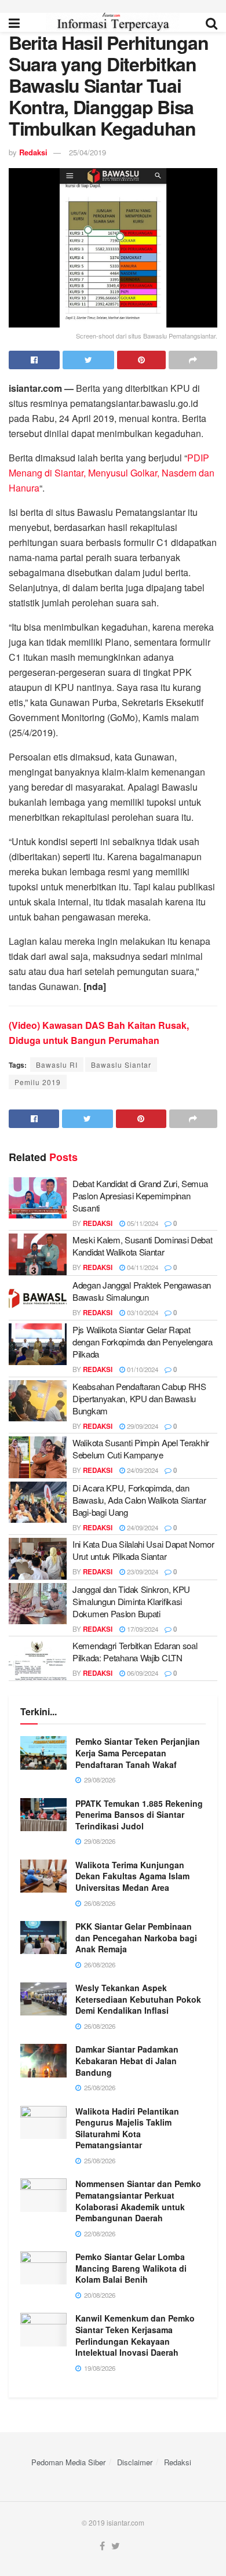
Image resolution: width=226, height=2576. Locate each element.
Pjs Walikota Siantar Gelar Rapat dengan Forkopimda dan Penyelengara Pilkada (143, 1342)
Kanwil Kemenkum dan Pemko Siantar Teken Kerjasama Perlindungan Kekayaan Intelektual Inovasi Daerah (135, 2335)
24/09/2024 (142, 1470)
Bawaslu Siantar (121, 1065)
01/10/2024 (142, 1369)
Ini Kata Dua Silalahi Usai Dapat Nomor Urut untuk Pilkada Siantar (143, 1550)
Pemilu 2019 (38, 1082)
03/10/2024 (142, 1312)
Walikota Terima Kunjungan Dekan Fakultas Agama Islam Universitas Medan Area (132, 1876)
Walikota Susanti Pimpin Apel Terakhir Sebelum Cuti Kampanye (141, 1449)
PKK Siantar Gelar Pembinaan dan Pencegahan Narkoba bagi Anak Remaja (136, 1938)
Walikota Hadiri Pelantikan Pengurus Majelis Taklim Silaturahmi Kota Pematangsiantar (127, 2128)
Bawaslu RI (57, 1065)
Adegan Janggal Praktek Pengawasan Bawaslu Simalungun (142, 1291)
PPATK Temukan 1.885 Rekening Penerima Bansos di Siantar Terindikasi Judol (139, 1815)
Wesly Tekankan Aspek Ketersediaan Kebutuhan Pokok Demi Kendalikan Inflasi (138, 1999)
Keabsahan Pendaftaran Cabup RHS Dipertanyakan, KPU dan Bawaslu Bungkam (139, 1398)
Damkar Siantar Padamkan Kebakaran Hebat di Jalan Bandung (127, 2060)
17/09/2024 (142, 1629)
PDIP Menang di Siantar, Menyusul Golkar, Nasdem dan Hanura (112, 473)
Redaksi (33, 152)
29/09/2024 (142, 1426)
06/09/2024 (142, 1673)
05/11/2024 (142, 1223)
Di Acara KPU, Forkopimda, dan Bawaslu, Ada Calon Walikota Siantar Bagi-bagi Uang (139, 1500)
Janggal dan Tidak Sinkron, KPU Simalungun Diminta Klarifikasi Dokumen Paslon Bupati (131, 1601)
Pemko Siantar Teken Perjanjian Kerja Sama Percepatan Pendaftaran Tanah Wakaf (138, 1753)
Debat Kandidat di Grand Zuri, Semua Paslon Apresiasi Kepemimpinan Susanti (140, 1196)
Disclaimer (135, 2462)
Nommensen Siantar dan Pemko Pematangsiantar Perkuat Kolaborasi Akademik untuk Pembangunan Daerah (138, 2201)
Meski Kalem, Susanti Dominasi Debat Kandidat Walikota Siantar (143, 1246)
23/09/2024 (142, 1571)
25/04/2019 (88, 152)
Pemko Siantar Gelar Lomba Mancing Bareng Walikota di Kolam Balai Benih (131, 2268)
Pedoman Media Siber (68, 2462)
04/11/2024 (142, 1267)
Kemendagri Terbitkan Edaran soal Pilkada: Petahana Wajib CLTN (135, 1651)
